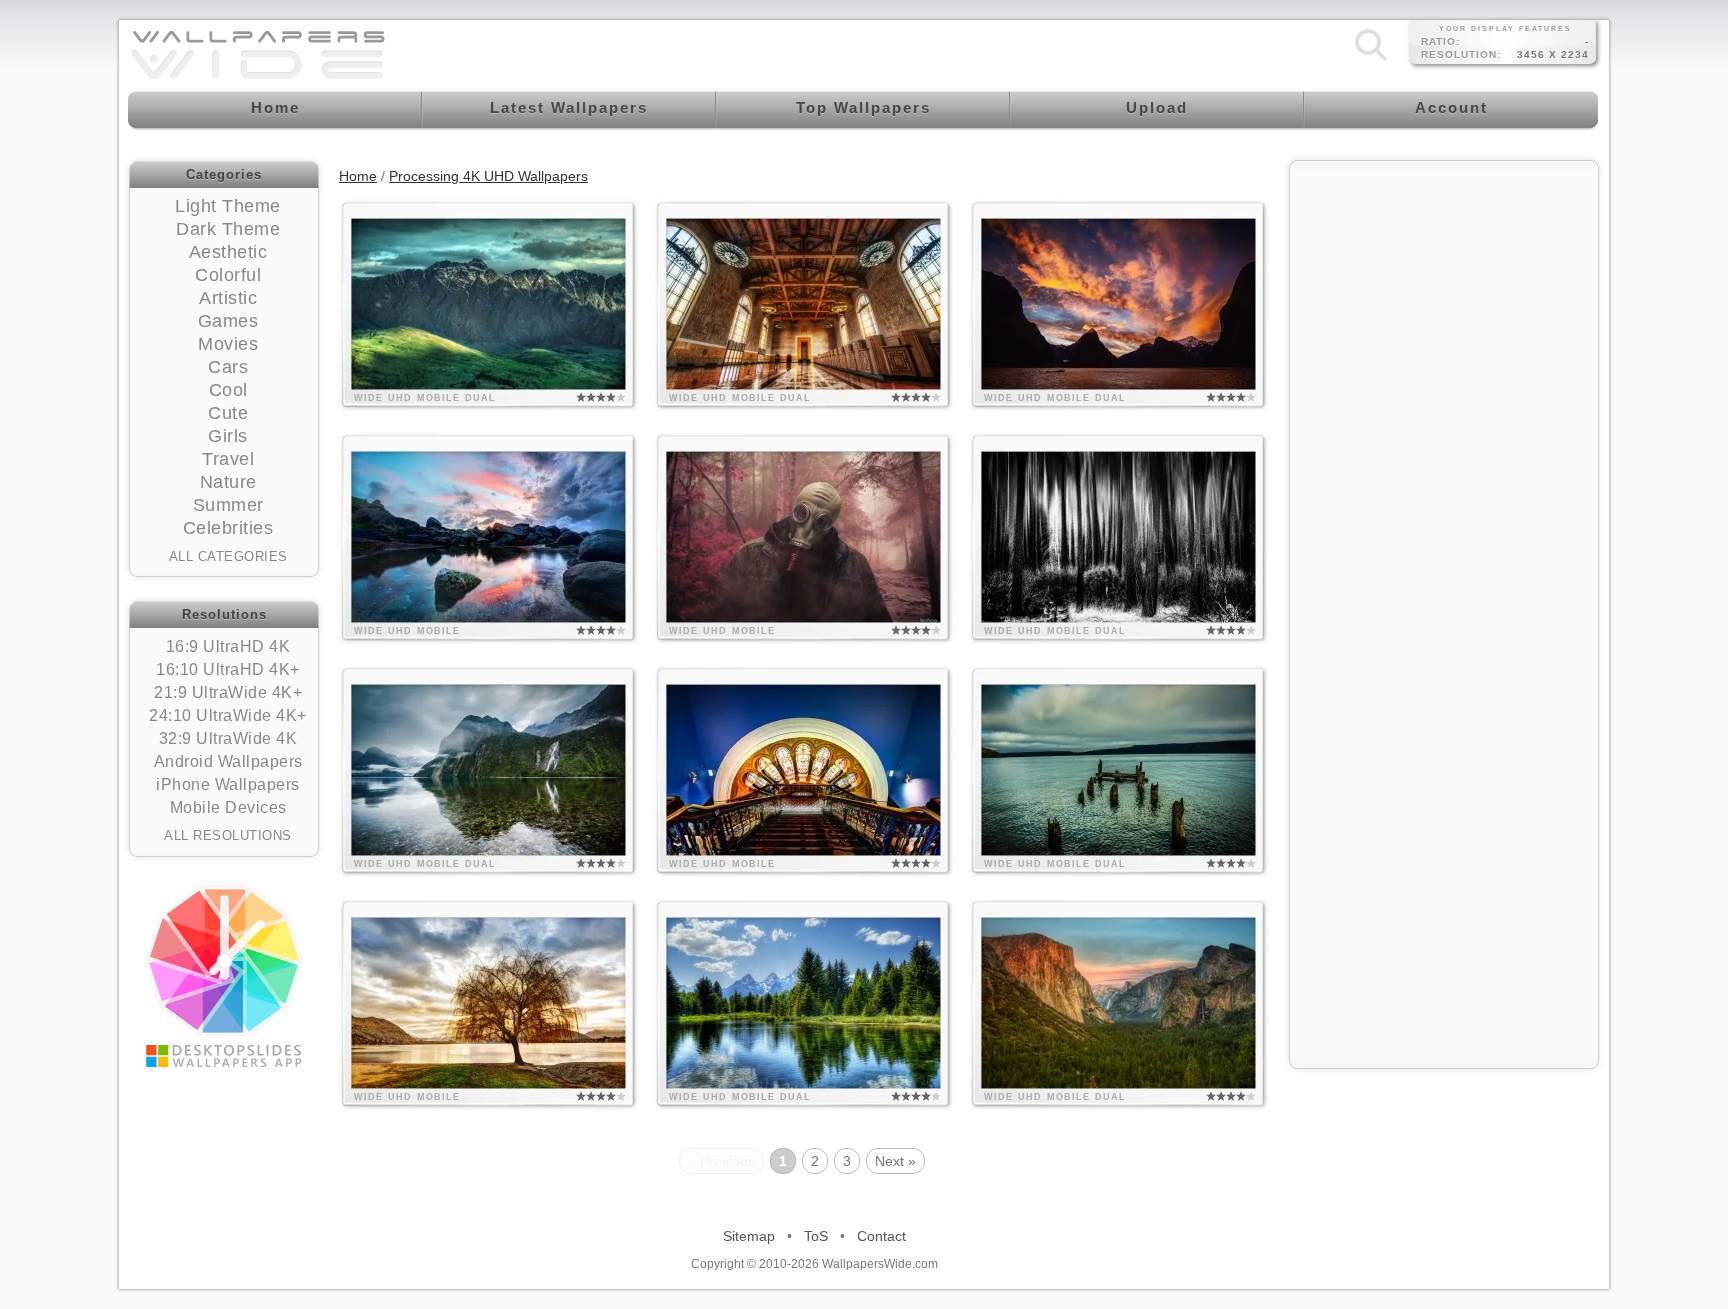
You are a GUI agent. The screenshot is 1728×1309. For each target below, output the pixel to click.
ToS (816, 1236)
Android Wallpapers (228, 761)
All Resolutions (228, 835)
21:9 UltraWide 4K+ (228, 692)
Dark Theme (228, 229)
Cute (228, 413)
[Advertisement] (1444, 297)
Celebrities (228, 528)
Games (228, 321)
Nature (228, 482)
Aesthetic (228, 252)
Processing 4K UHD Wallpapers (488, 176)
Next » (895, 1161)
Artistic (228, 298)
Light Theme (228, 206)
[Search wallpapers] (1371, 60)
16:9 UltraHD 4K (228, 646)
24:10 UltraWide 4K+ (228, 715)
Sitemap (749, 1236)
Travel (228, 459)
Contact (881, 1236)
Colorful (228, 275)
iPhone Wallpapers (228, 784)
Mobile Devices (228, 807)
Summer (228, 505)
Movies (228, 344)
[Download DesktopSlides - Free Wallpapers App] (224, 976)
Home (358, 176)
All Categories (228, 556)
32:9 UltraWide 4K (228, 738)
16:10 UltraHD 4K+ (228, 669)
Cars (228, 367)
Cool (228, 390)
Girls (228, 436)
